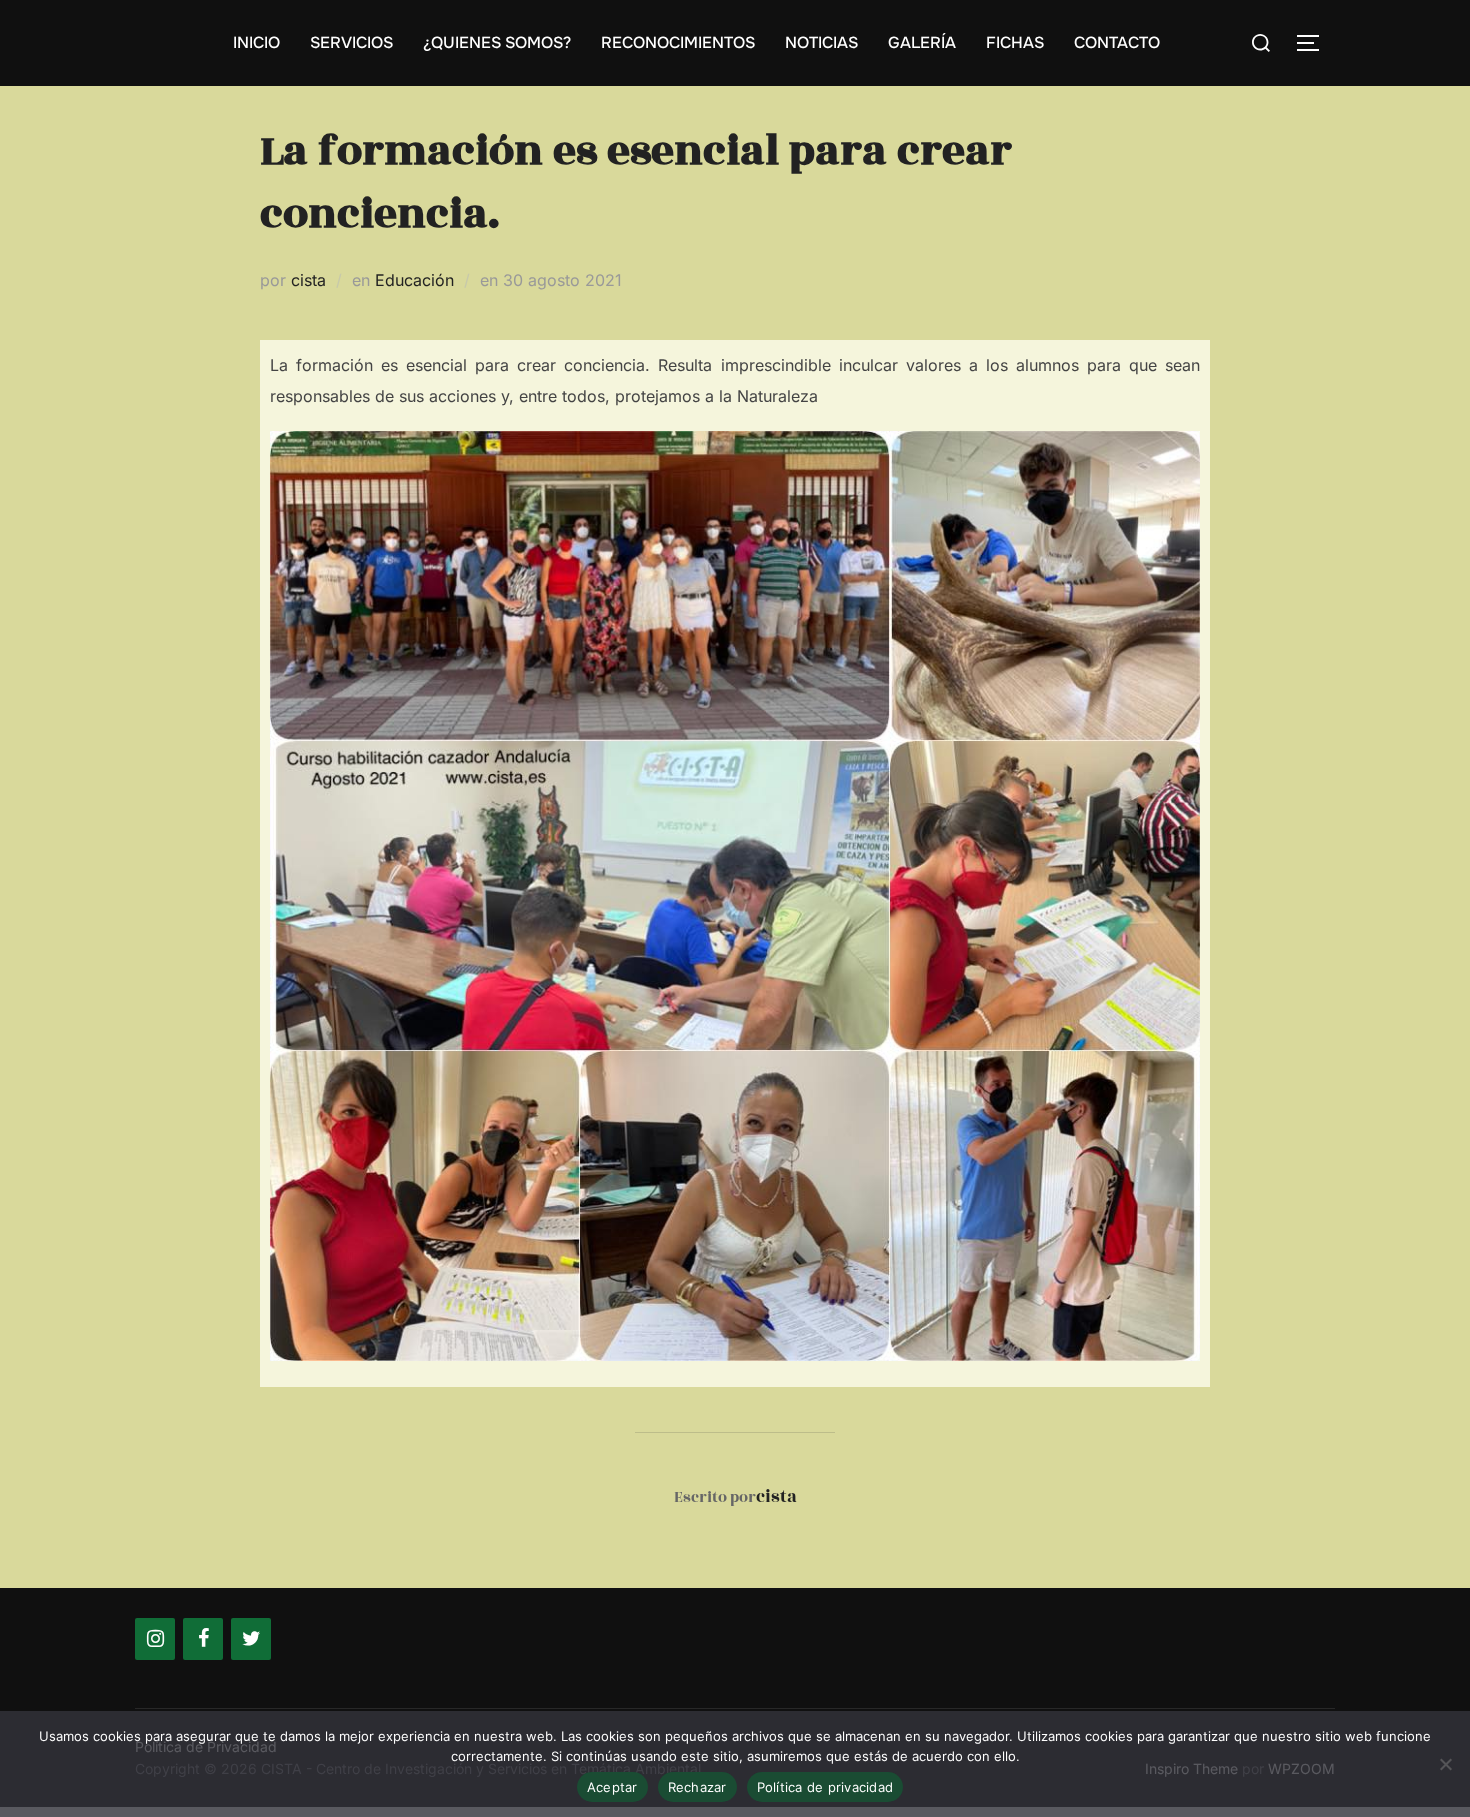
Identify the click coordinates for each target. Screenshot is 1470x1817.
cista (308, 280)
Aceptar (612, 1787)
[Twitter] (251, 1639)
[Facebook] (203, 1639)
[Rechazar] (1445, 1764)
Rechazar (697, 1787)
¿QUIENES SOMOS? (497, 42)
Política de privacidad (825, 1787)
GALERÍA (922, 42)
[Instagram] (155, 1639)
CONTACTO (1117, 42)
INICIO (256, 42)
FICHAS (1015, 42)
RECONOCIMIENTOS (678, 42)
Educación (414, 280)
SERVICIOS (351, 42)
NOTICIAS (821, 42)
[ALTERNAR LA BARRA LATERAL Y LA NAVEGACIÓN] (1315, 43)
